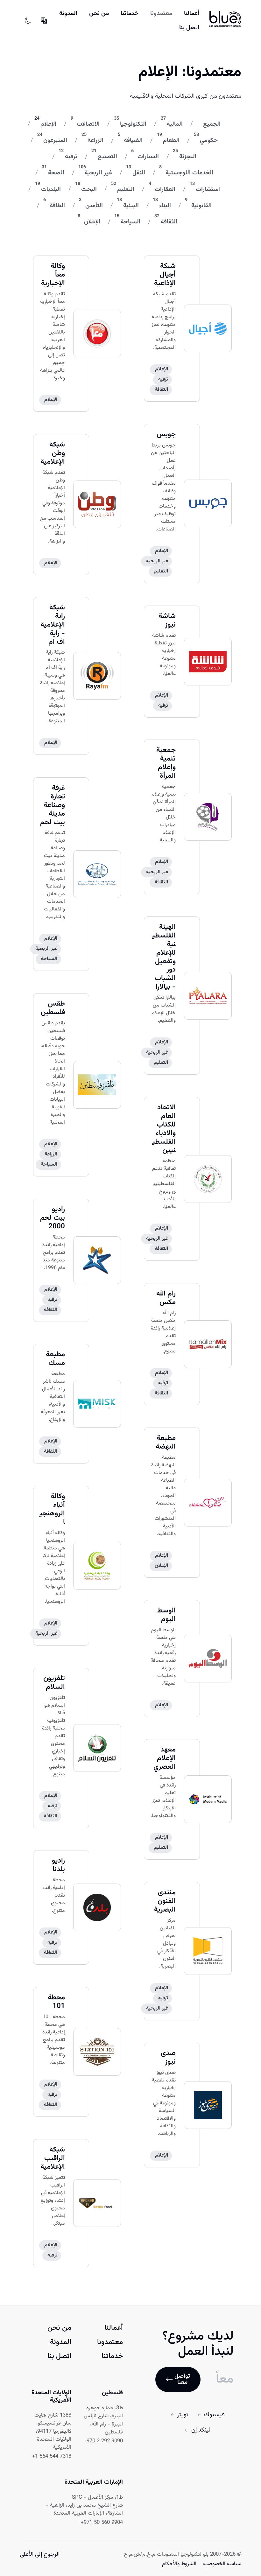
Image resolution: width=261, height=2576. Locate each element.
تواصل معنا (182, 2379)
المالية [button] (175, 124)
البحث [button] (89, 189)
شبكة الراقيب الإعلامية (53, 2158)
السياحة (49, 959)
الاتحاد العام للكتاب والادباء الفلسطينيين (164, 1129)
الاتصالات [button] (88, 124)
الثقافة (161, 390)
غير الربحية (157, 561)
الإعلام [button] (48, 124)
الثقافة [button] (169, 222)
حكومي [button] (209, 140)
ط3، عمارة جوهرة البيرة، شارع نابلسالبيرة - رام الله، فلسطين (103, 2420)
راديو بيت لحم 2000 (53, 1218)
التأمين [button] (94, 206)
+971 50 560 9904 (102, 2523)
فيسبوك (214, 2415)
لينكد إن (201, 2430)
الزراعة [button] (95, 140)
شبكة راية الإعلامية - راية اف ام (53, 625)
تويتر (183, 2415)
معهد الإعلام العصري (165, 1758)
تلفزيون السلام (54, 1683)
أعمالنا (192, 13)
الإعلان (161, 1566)
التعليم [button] (126, 189)
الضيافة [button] (133, 140)
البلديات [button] (51, 189)
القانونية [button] (201, 206)
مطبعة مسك (55, 1359)
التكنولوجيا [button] (133, 124)
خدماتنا (130, 13)
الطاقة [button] (57, 206)
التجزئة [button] (188, 157)
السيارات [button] (148, 157)
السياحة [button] (130, 222)
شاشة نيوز (167, 621)
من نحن (99, 13)
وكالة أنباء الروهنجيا (52, 1509)
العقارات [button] (165, 189)
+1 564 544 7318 (52, 2456)
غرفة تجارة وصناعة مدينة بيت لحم (53, 805)
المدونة (68, 13)
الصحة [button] (56, 173)
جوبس (166, 435)
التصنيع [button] (107, 157)
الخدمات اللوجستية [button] (189, 173)
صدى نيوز (168, 2058)
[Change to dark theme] (28, 21)
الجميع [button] (212, 124)
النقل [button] (139, 173)
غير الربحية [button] (98, 173)
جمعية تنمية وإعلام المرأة (166, 763)
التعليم (161, 571)
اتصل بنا (189, 28)
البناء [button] (165, 206)
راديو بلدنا (58, 1865)
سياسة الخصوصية (221, 2564)
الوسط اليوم (166, 1615)
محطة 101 (56, 2002)
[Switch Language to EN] (44, 21)
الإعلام (51, 400)
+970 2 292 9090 (103, 2441)
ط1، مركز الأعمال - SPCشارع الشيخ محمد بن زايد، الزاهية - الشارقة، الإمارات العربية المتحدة (84, 2506)
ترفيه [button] (71, 157)
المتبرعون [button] (55, 140)
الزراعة (51, 1154)
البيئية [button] (131, 206)
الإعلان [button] (92, 222)
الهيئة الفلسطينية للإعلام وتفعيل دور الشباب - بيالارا (164, 957)
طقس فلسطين (53, 1008)
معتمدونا (161, 13)
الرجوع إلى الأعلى (40, 2554)
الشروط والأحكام (179, 2564)
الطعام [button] (171, 140)
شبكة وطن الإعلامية (53, 453)
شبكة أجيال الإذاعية (165, 275)
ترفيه (163, 379)
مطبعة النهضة (166, 1442)
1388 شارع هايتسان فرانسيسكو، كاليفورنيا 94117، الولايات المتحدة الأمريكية (53, 2432)
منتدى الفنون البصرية (165, 1901)
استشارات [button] (208, 189)
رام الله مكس (166, 1298)
